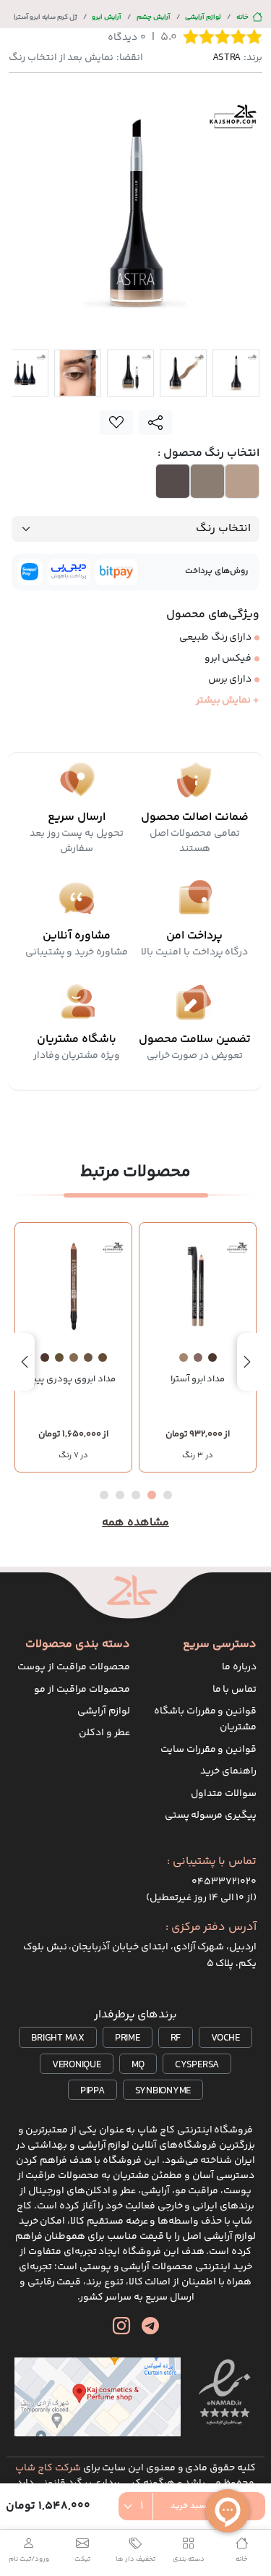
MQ (138, 2065)
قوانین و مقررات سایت (208, 1750)
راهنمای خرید (228, 1771)
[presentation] (247, 1362)
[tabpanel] (135, 214)
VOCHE (225, 2038)
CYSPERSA (197, 2065)
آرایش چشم (154, 17)
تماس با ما (235, 1690)
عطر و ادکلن (104, 1733)
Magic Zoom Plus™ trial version (70, 103)
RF (176, 2038)
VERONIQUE (77, 2065)
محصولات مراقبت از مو (82, 1690)
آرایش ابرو (107, 17)
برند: (237, 58)
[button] (168, 1495)
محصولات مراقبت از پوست (73, 1667)
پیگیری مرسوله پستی (211, 1816)
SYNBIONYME (163, 2091)
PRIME (128, 2038)
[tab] (236, 373)
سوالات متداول (224, 1794)
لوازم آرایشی (203, 17)
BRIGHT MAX (58, 2038)
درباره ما (239, 1667)
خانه (242, 17)
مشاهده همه (135, 1523)
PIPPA (93, 2091)
